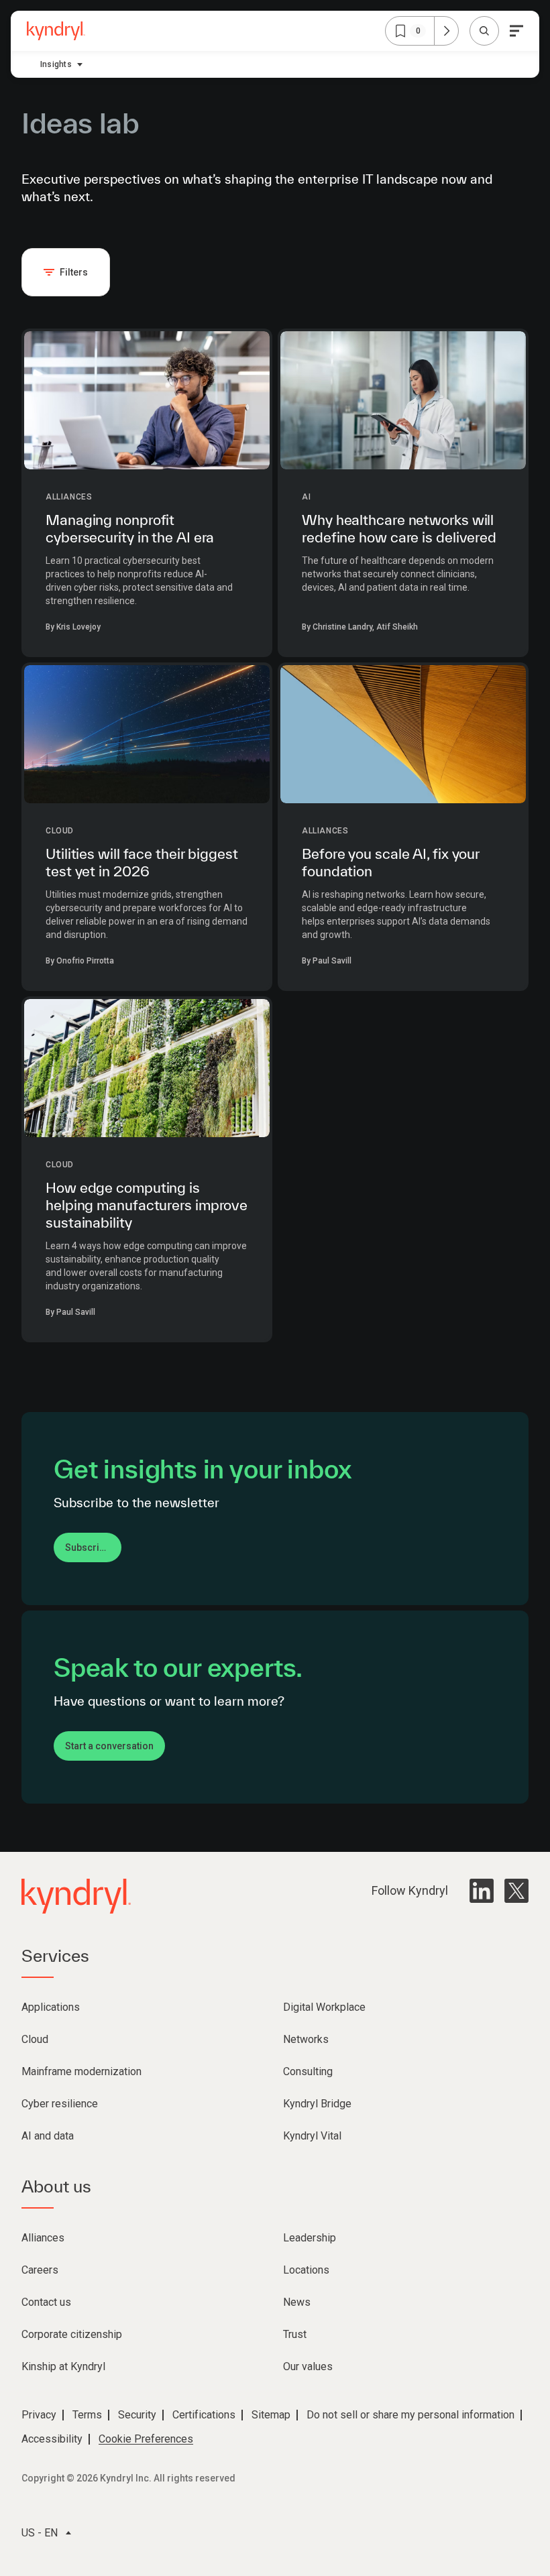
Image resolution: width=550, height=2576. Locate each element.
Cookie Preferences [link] (146, 2439)
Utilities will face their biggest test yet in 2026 (142, 862)
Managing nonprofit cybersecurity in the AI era (130, 528)
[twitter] (516, 1891)
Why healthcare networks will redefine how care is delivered (399, 528)
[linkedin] (482, 1891)
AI (306, 497)
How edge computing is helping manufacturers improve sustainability (147, 1205)
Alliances (69, 497)
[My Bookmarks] (446, 31)
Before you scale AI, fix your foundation (391, 862)
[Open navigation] (516, 31)
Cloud (60, 831)
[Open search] (484, 31)
